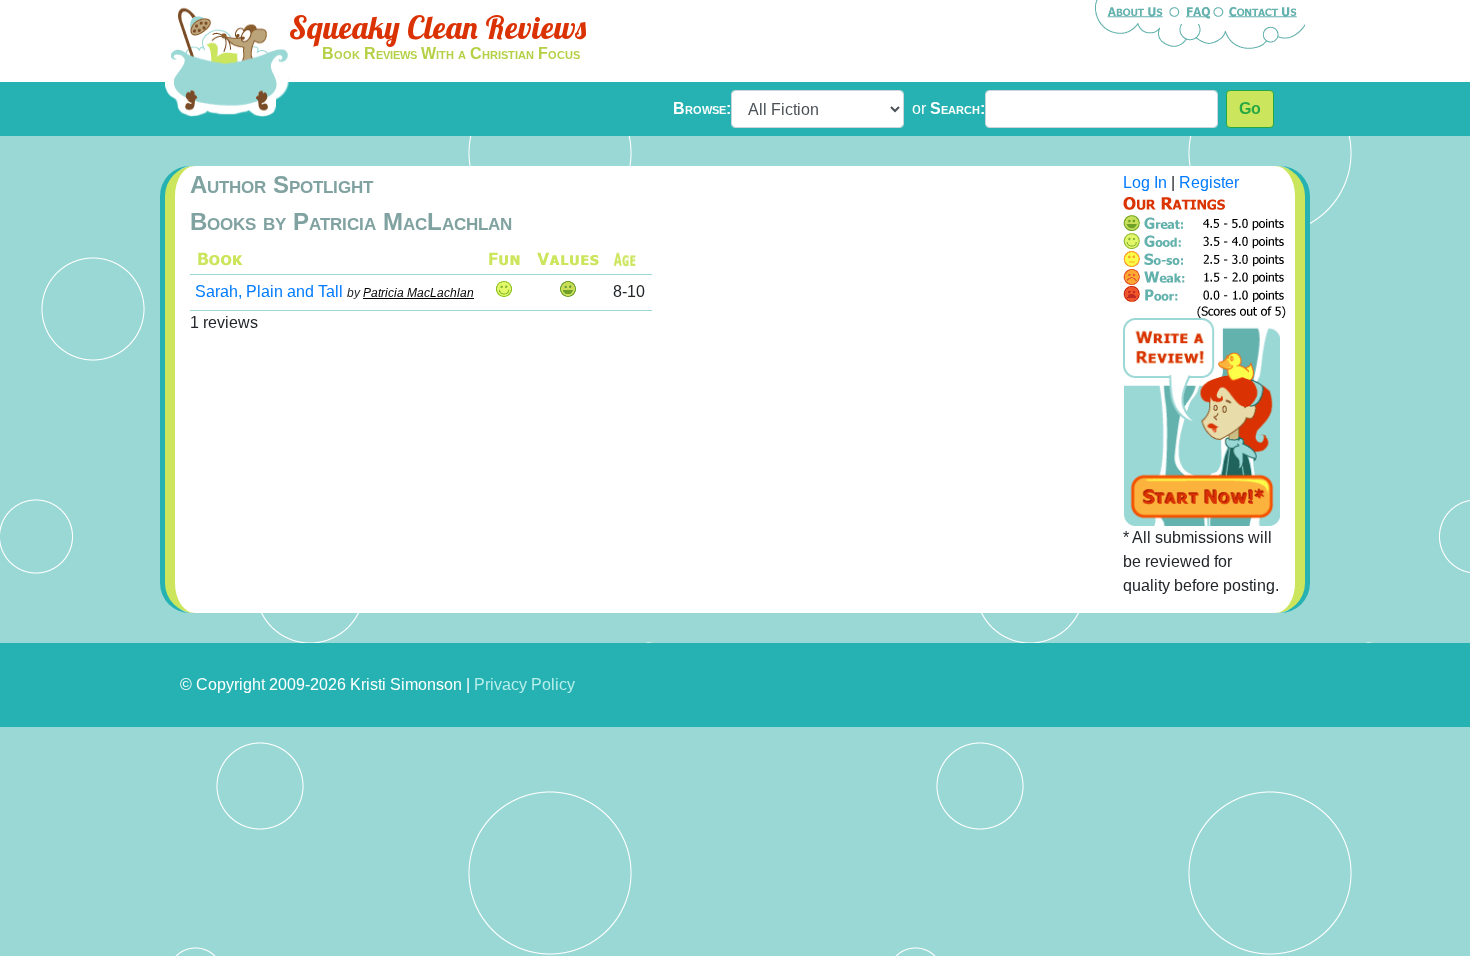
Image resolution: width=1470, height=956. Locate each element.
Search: (957, 108)
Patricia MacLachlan (418, 293)
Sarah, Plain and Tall (269, 291)
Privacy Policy (524, 684)
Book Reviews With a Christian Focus (451, 53)
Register (1209, 182)
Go (1250, 108)
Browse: (702, 108)
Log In (1145, 182)
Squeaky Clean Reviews (437, 27)
